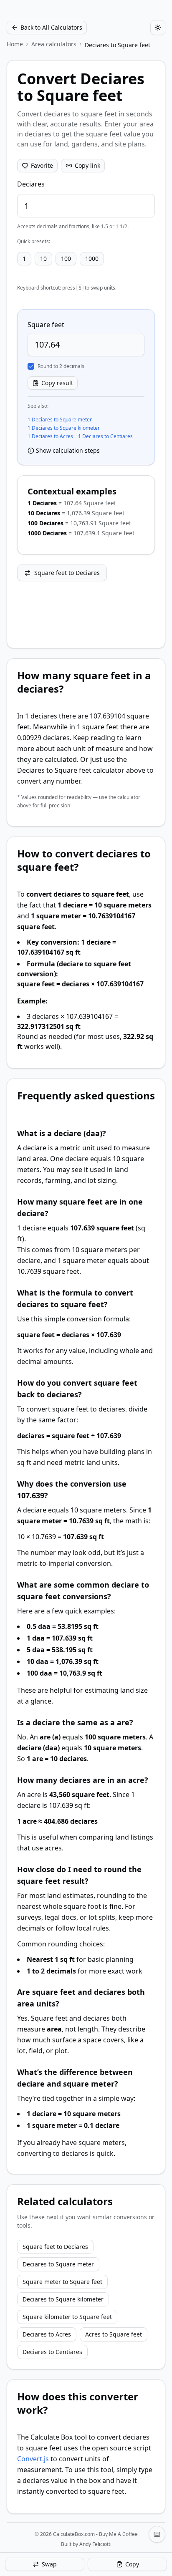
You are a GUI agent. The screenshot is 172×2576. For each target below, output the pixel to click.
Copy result (57, 383)
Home (15, 44)
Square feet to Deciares (67, 573)
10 (43, 258)
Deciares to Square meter (58, 2264)
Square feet (46, 325)
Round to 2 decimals (61, 366)
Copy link (87, 165)
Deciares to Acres (47, 2334)
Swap (49, 2564)
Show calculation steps (68, 450)
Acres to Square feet (114, 2334)
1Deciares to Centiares (105, 436)
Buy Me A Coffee (118, 2534)
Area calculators (54, 44)
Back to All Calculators (51, 27)
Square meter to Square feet (62, 2282)
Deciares (31, 184)
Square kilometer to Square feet (67, 2317)
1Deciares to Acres (50, 436)
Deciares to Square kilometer (63, 2299)
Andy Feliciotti (95, 2544)
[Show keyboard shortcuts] (157, 2534)
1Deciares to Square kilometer (64, 428)
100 (66, 258)
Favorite (42, 165)
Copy (132, 2564)
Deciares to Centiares (52, 2352)
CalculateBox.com (74, 2534)
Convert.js (33, 2459)
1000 (92, 258)
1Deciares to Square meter (60, 420)
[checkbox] (31, 366)
